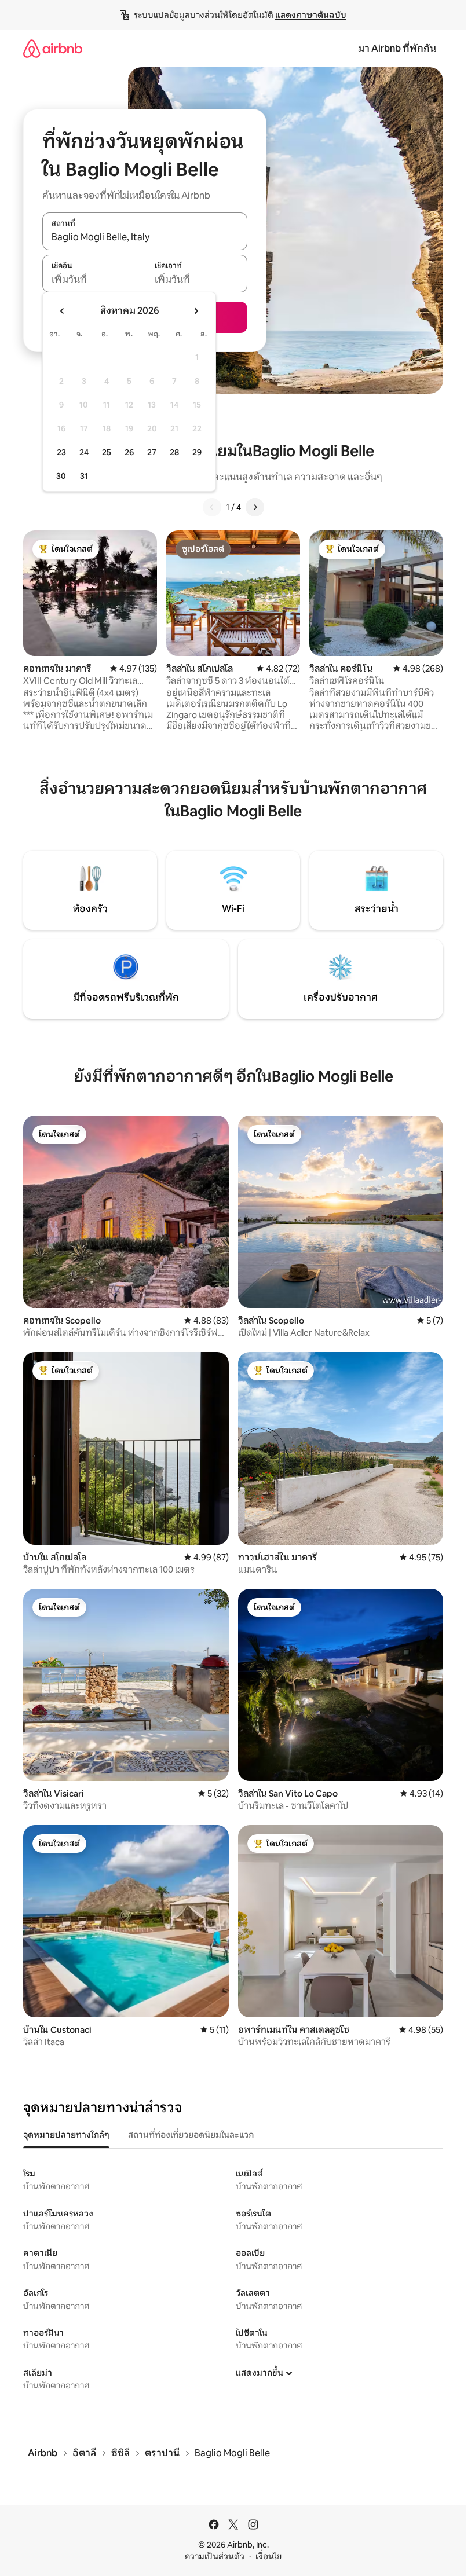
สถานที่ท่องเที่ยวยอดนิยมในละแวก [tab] (191, 2135)
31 (84, 476)
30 (61, 476)
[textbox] (94, 280)
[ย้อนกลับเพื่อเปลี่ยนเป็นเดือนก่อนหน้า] (63, 311)
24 (84, 452)
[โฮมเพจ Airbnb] (53, 48)
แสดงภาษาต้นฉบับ (311, 15)
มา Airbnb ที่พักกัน (397, 48)
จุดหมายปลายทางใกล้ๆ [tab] (66, 2135)
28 (174, 452)
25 (107, 452)
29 (197, 452)
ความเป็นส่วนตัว (215, 2556)
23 (61, 452)
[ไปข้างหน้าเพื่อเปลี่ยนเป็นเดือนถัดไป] (196, 311)
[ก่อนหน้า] (212, 507)
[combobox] (145, 237)
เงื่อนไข (268, 2556)
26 (129, 452)
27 (152, 452)
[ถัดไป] (255, 507)
